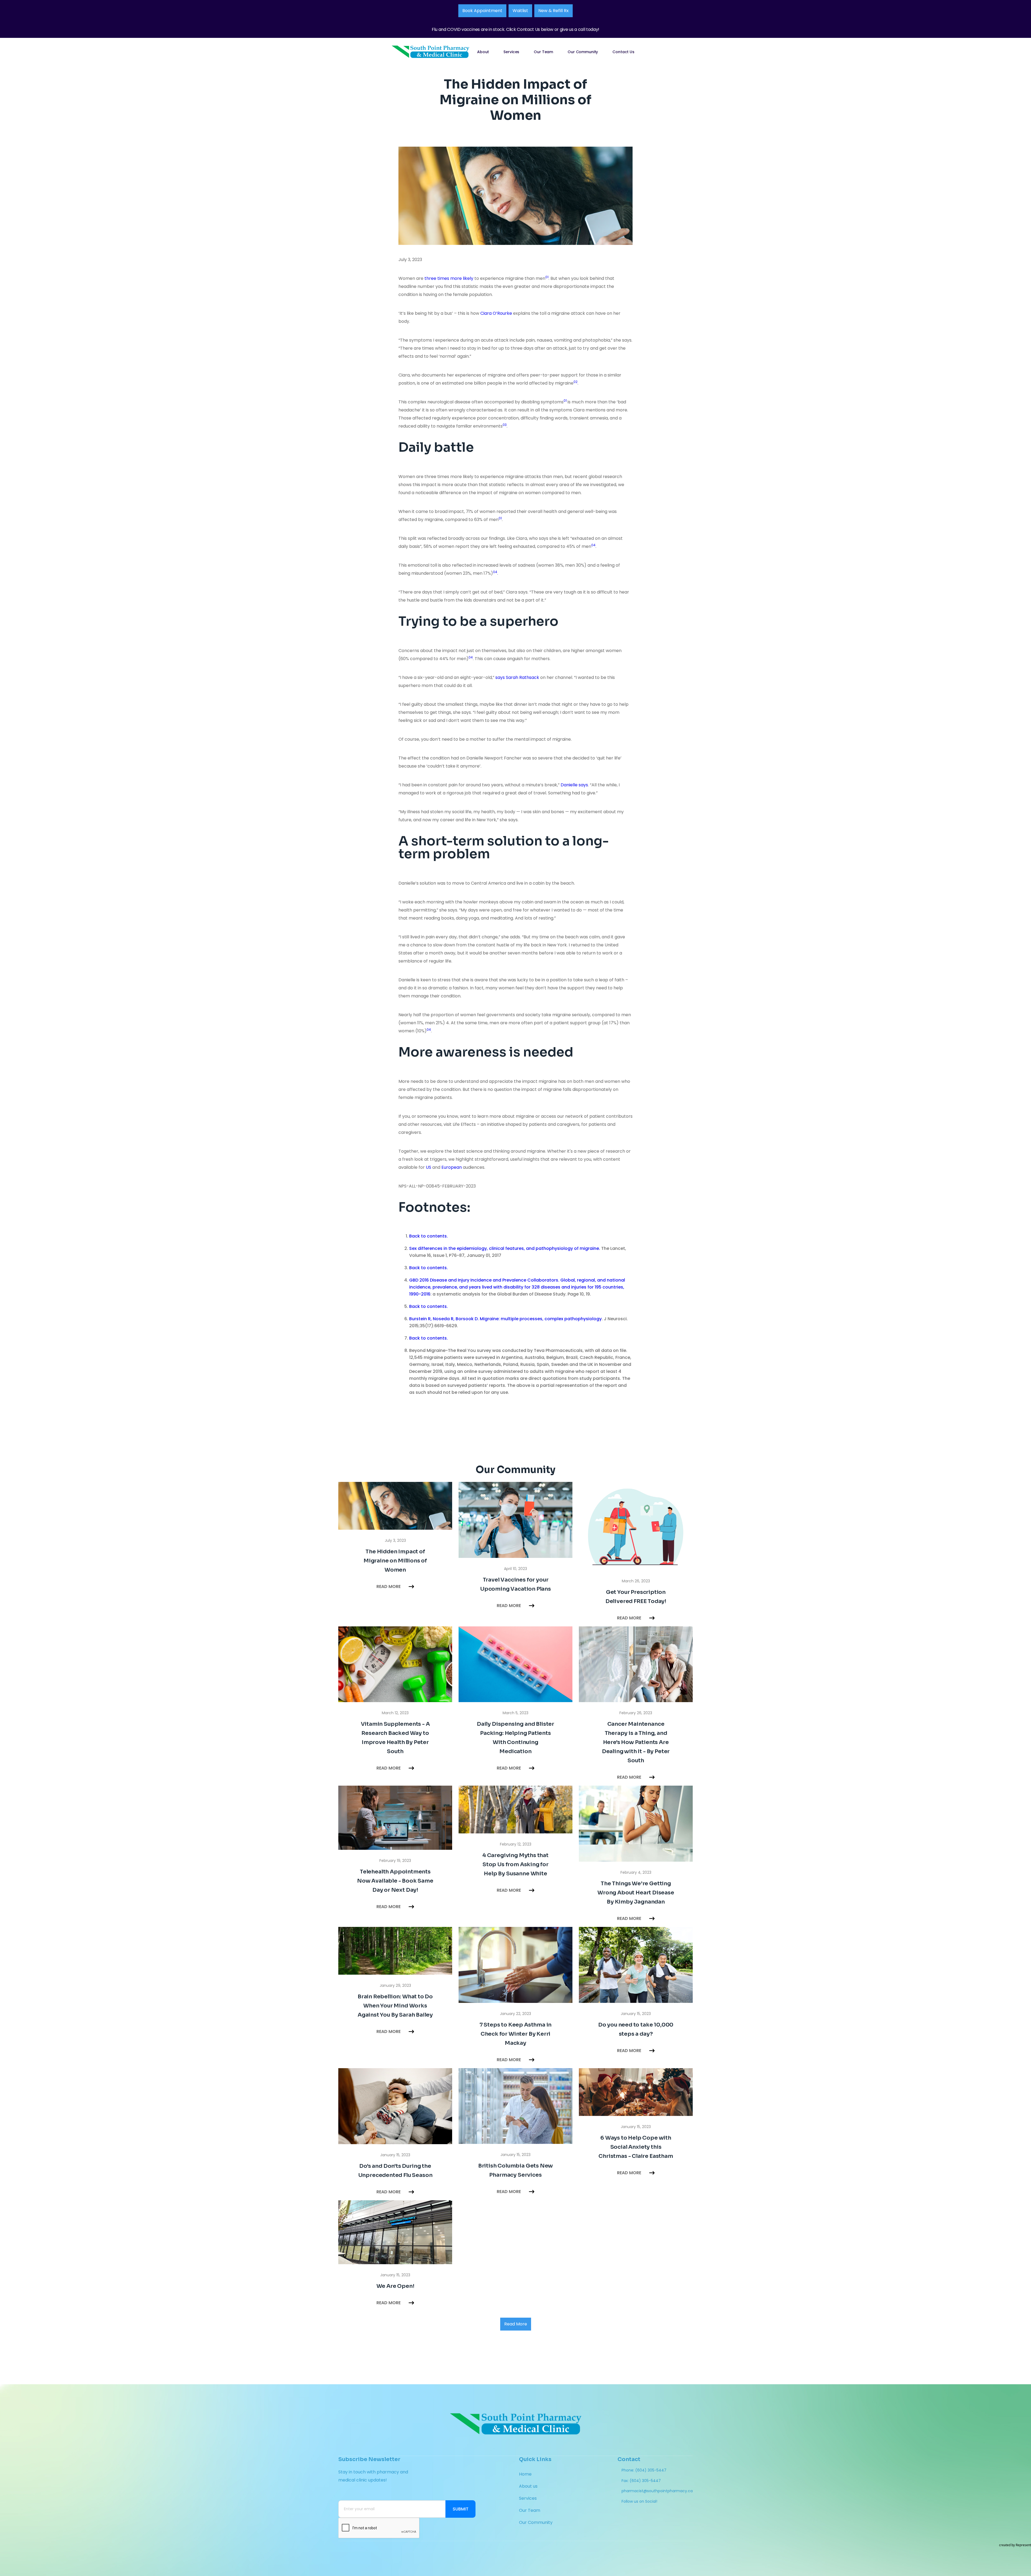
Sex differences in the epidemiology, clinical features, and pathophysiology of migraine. (505, 1248)
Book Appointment (482, 11)
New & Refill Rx (553, 11)
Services (511, 52)
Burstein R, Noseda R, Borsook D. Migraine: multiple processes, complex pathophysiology (505, 1319)
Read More (516, 2324)
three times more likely (449, 278)
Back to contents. (429, 1236)
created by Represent (1015, 2545)
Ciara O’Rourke (496, 313)
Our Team (543, 52)
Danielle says (574, 785)
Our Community (583, 52)
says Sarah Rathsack (517, 677)
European (452, 1167)
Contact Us (623, 52)
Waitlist (520, 11)
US (429, 1167)
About (483, 52)
